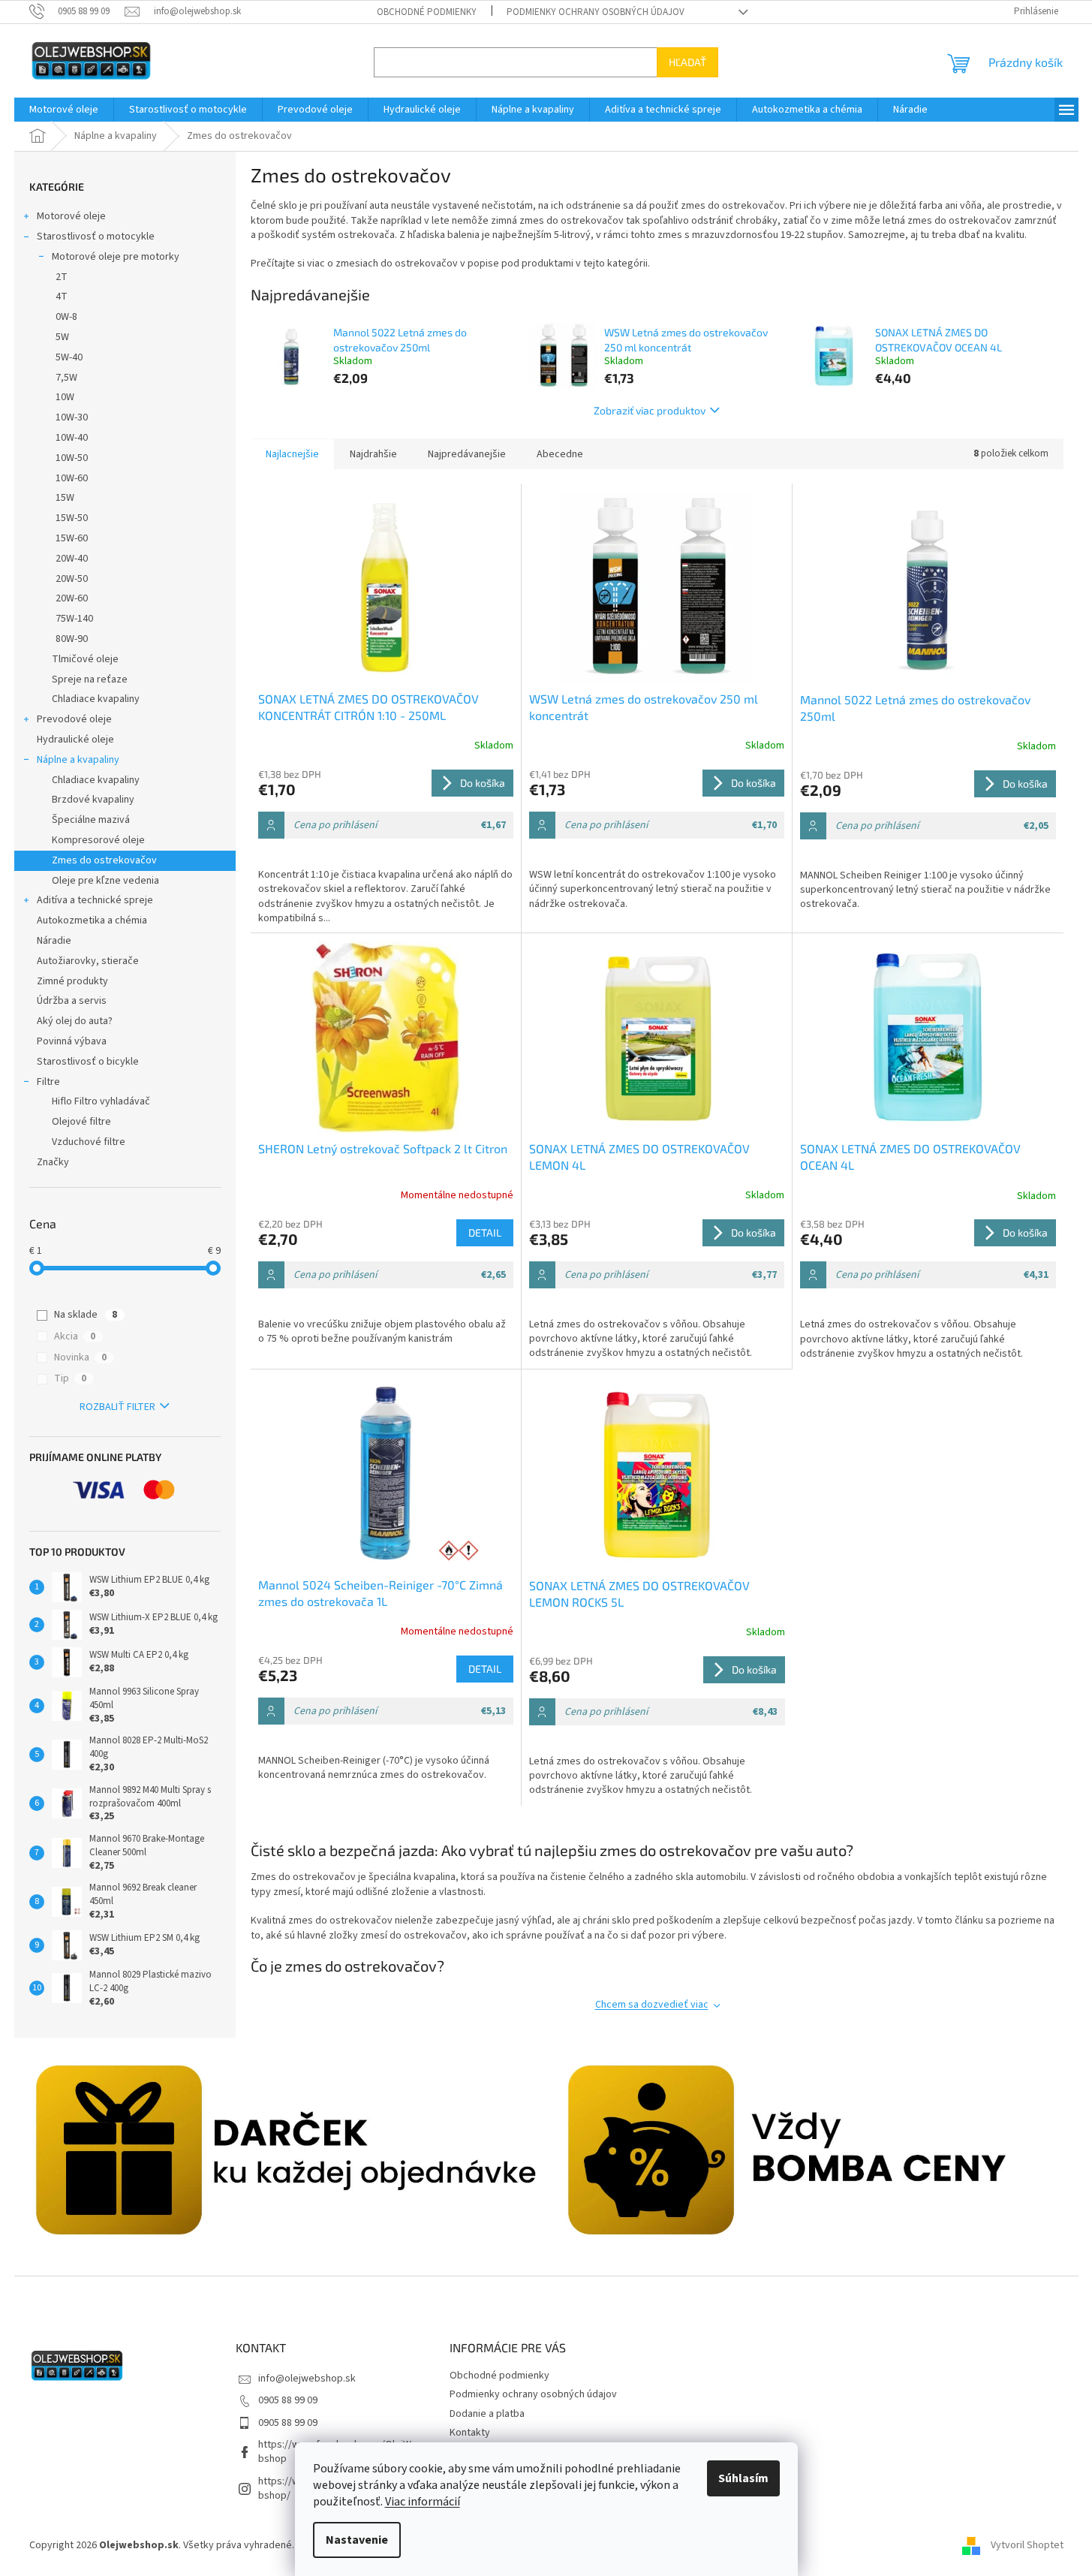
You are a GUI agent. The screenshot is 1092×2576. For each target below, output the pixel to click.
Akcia (75, 1336)
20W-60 (72, 598)
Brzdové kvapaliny (93, 800)
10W (65, 397)
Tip (70, 1378)
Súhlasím (743, 2478)
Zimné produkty (72, 981)
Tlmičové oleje (85, 659)
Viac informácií (423, 2502)
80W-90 (72, 639)
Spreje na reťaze (90, 679)
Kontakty (470, 2433)
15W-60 (72, 538)
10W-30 (72, 417)
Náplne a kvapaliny (78, 760)
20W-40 (72, 559)
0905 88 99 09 (288, 2400)
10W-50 (72, 458)
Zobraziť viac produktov (650, 410)
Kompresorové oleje (98, 840)
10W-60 (72, 478)
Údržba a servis (72, 1001)
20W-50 (72, 579)
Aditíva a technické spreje (95, 900)
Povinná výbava (72, 1041)
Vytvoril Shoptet (1027, 2545)
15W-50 (72, 518)
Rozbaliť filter (117, 1407)
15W (65, 498)
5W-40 (69, 357)
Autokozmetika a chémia (92, 920)
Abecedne (560, 454)
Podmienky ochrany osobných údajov (596, 12)
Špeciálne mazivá (91, 820)
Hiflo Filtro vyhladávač (101, 1101)
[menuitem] (64, 110)
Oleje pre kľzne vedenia (105, 881)
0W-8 (66, 317)
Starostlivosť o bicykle (88, 1062)
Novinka (80, 1357)
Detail (485, 1232)
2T (62, 277)
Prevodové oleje (74, 719)
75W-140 (74, 619)
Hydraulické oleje (75, 740)
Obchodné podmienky (427, 12)
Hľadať (687, 62)
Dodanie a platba (487, 2414)
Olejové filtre (81, 1122)
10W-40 (72, 438)
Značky (53, 1162)
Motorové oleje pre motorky (116, 257)
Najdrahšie (373, 454)
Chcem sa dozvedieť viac (652, 2005)
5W (62, 337)
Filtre (48, 1082)
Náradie (54, 941)
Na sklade (86, 1315)
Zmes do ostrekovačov (104, 860)
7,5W (66, 378)
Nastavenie (357, 2540)
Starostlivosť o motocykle (96, 237)
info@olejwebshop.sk (307, 2379)
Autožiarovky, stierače (88, 961)
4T (62, 297)
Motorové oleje (71, 216)
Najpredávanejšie (467, 454)
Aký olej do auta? (75, 1021)
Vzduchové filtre (89, 1142)
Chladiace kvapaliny (96, 699)
